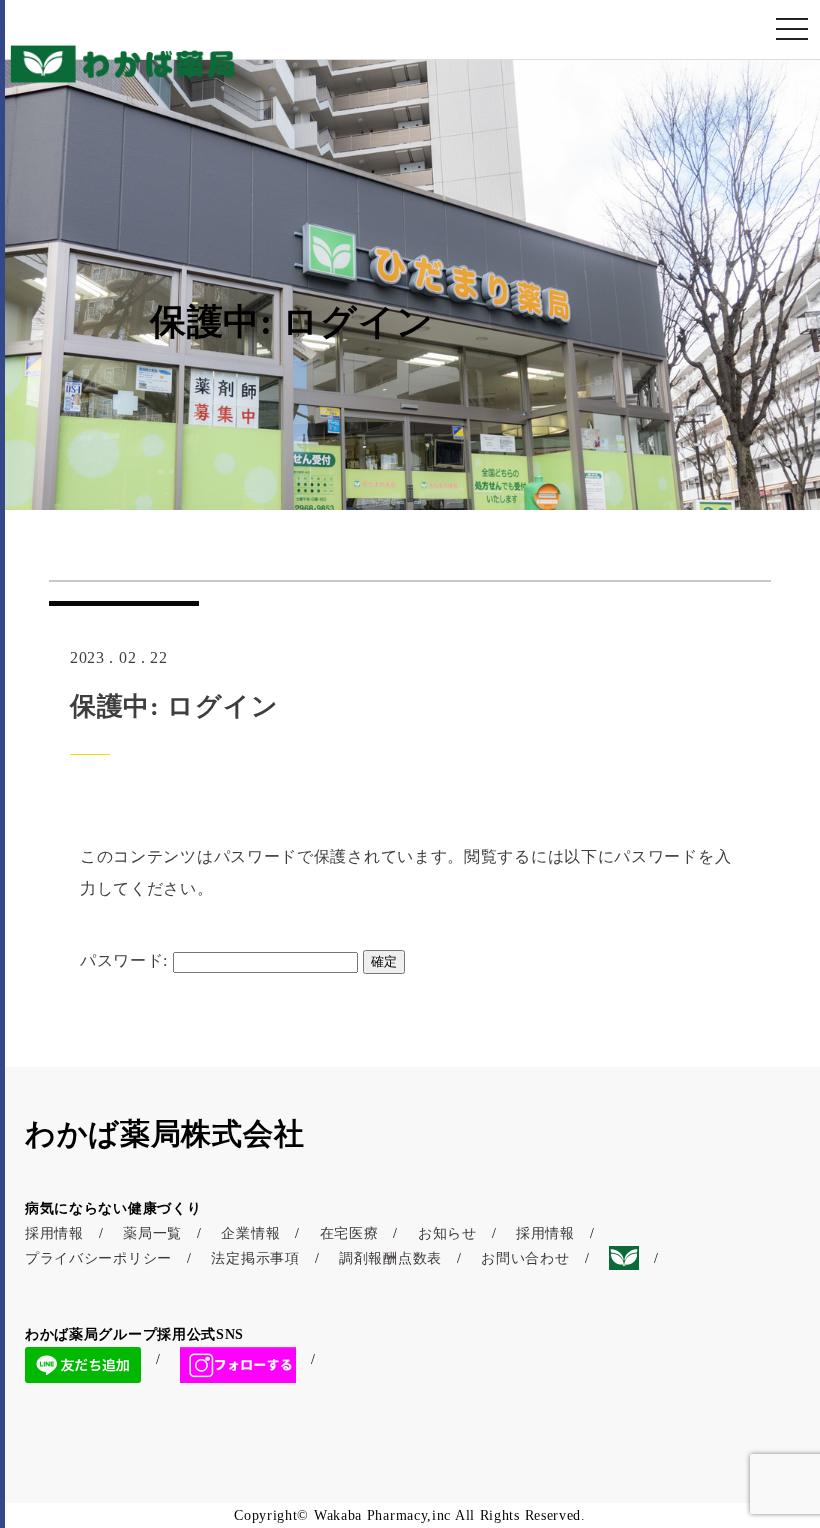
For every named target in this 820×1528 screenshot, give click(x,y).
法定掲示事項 (255, 1258)
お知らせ (447, 1233)
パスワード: (126, 960)
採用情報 (54, 1233)
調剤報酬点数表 (390, 1258)
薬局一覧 (152, 1233)
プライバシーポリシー (98, 1258)
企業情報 (250, 1233)
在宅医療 (349, 1233)
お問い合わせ (525, 1258)
